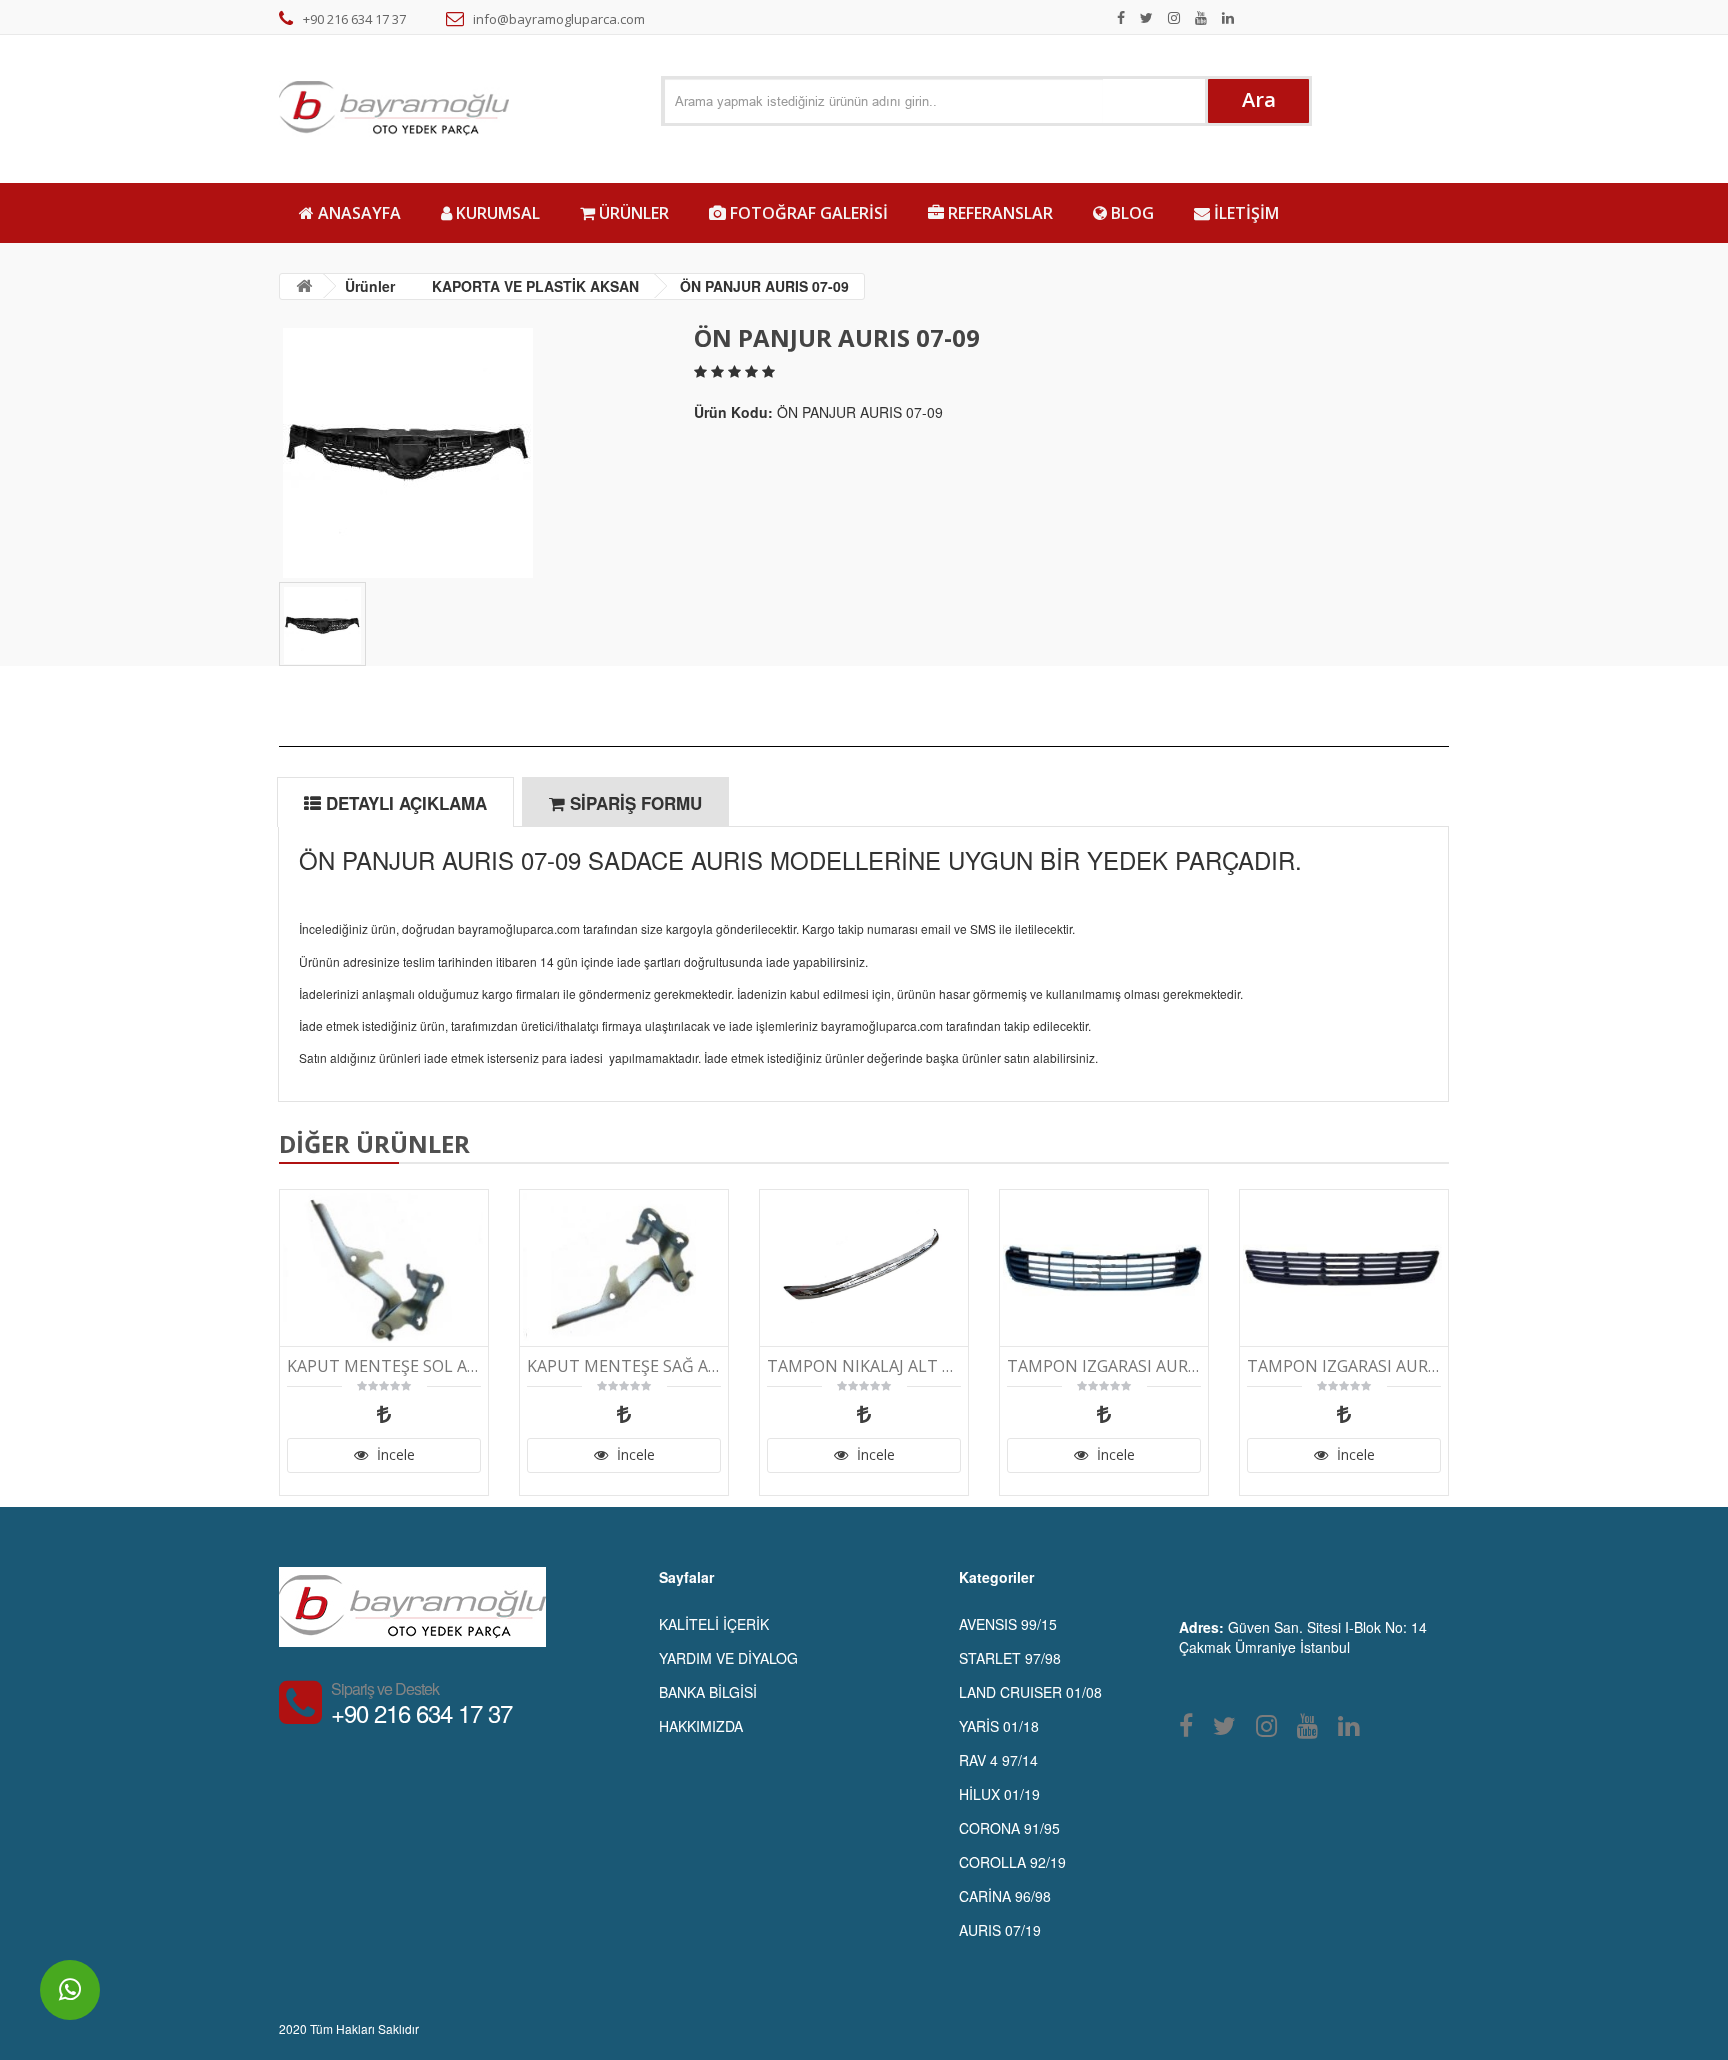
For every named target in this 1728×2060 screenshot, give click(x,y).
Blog (1130, 213)
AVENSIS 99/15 (1008, 1624)
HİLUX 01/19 (999, 1794)
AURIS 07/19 (1000, 1930)
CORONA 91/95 (1009, 1828)
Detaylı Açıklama (404, 803)
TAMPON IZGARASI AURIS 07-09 (1344, 1366)
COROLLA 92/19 (1012, 1862)
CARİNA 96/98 (1005, 1896)
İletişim (1244, 213)
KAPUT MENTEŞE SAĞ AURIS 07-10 (624, 1366)
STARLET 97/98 (1010, 1658)
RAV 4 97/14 (998, 1760)
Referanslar (998, 213)
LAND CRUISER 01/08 (1030, 1692)
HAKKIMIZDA (701, 1726)
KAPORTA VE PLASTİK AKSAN (535, 286)
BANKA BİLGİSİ (708, 1692)
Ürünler (632, 213)
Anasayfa (357, 213)
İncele (394, 1454)
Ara (1259, 99)
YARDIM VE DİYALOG (728, 1658)
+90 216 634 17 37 (354, 19)
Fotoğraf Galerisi (807, 213)
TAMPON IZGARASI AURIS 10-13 (1104, 1366)
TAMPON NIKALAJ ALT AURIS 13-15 (864, 1366)
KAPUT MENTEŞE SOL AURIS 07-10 (384, 1366)
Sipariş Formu (633, 803)
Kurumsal (496, 213)
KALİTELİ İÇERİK (714, 1624)
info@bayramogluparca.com (559, 19)
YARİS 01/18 (999, 1726)
